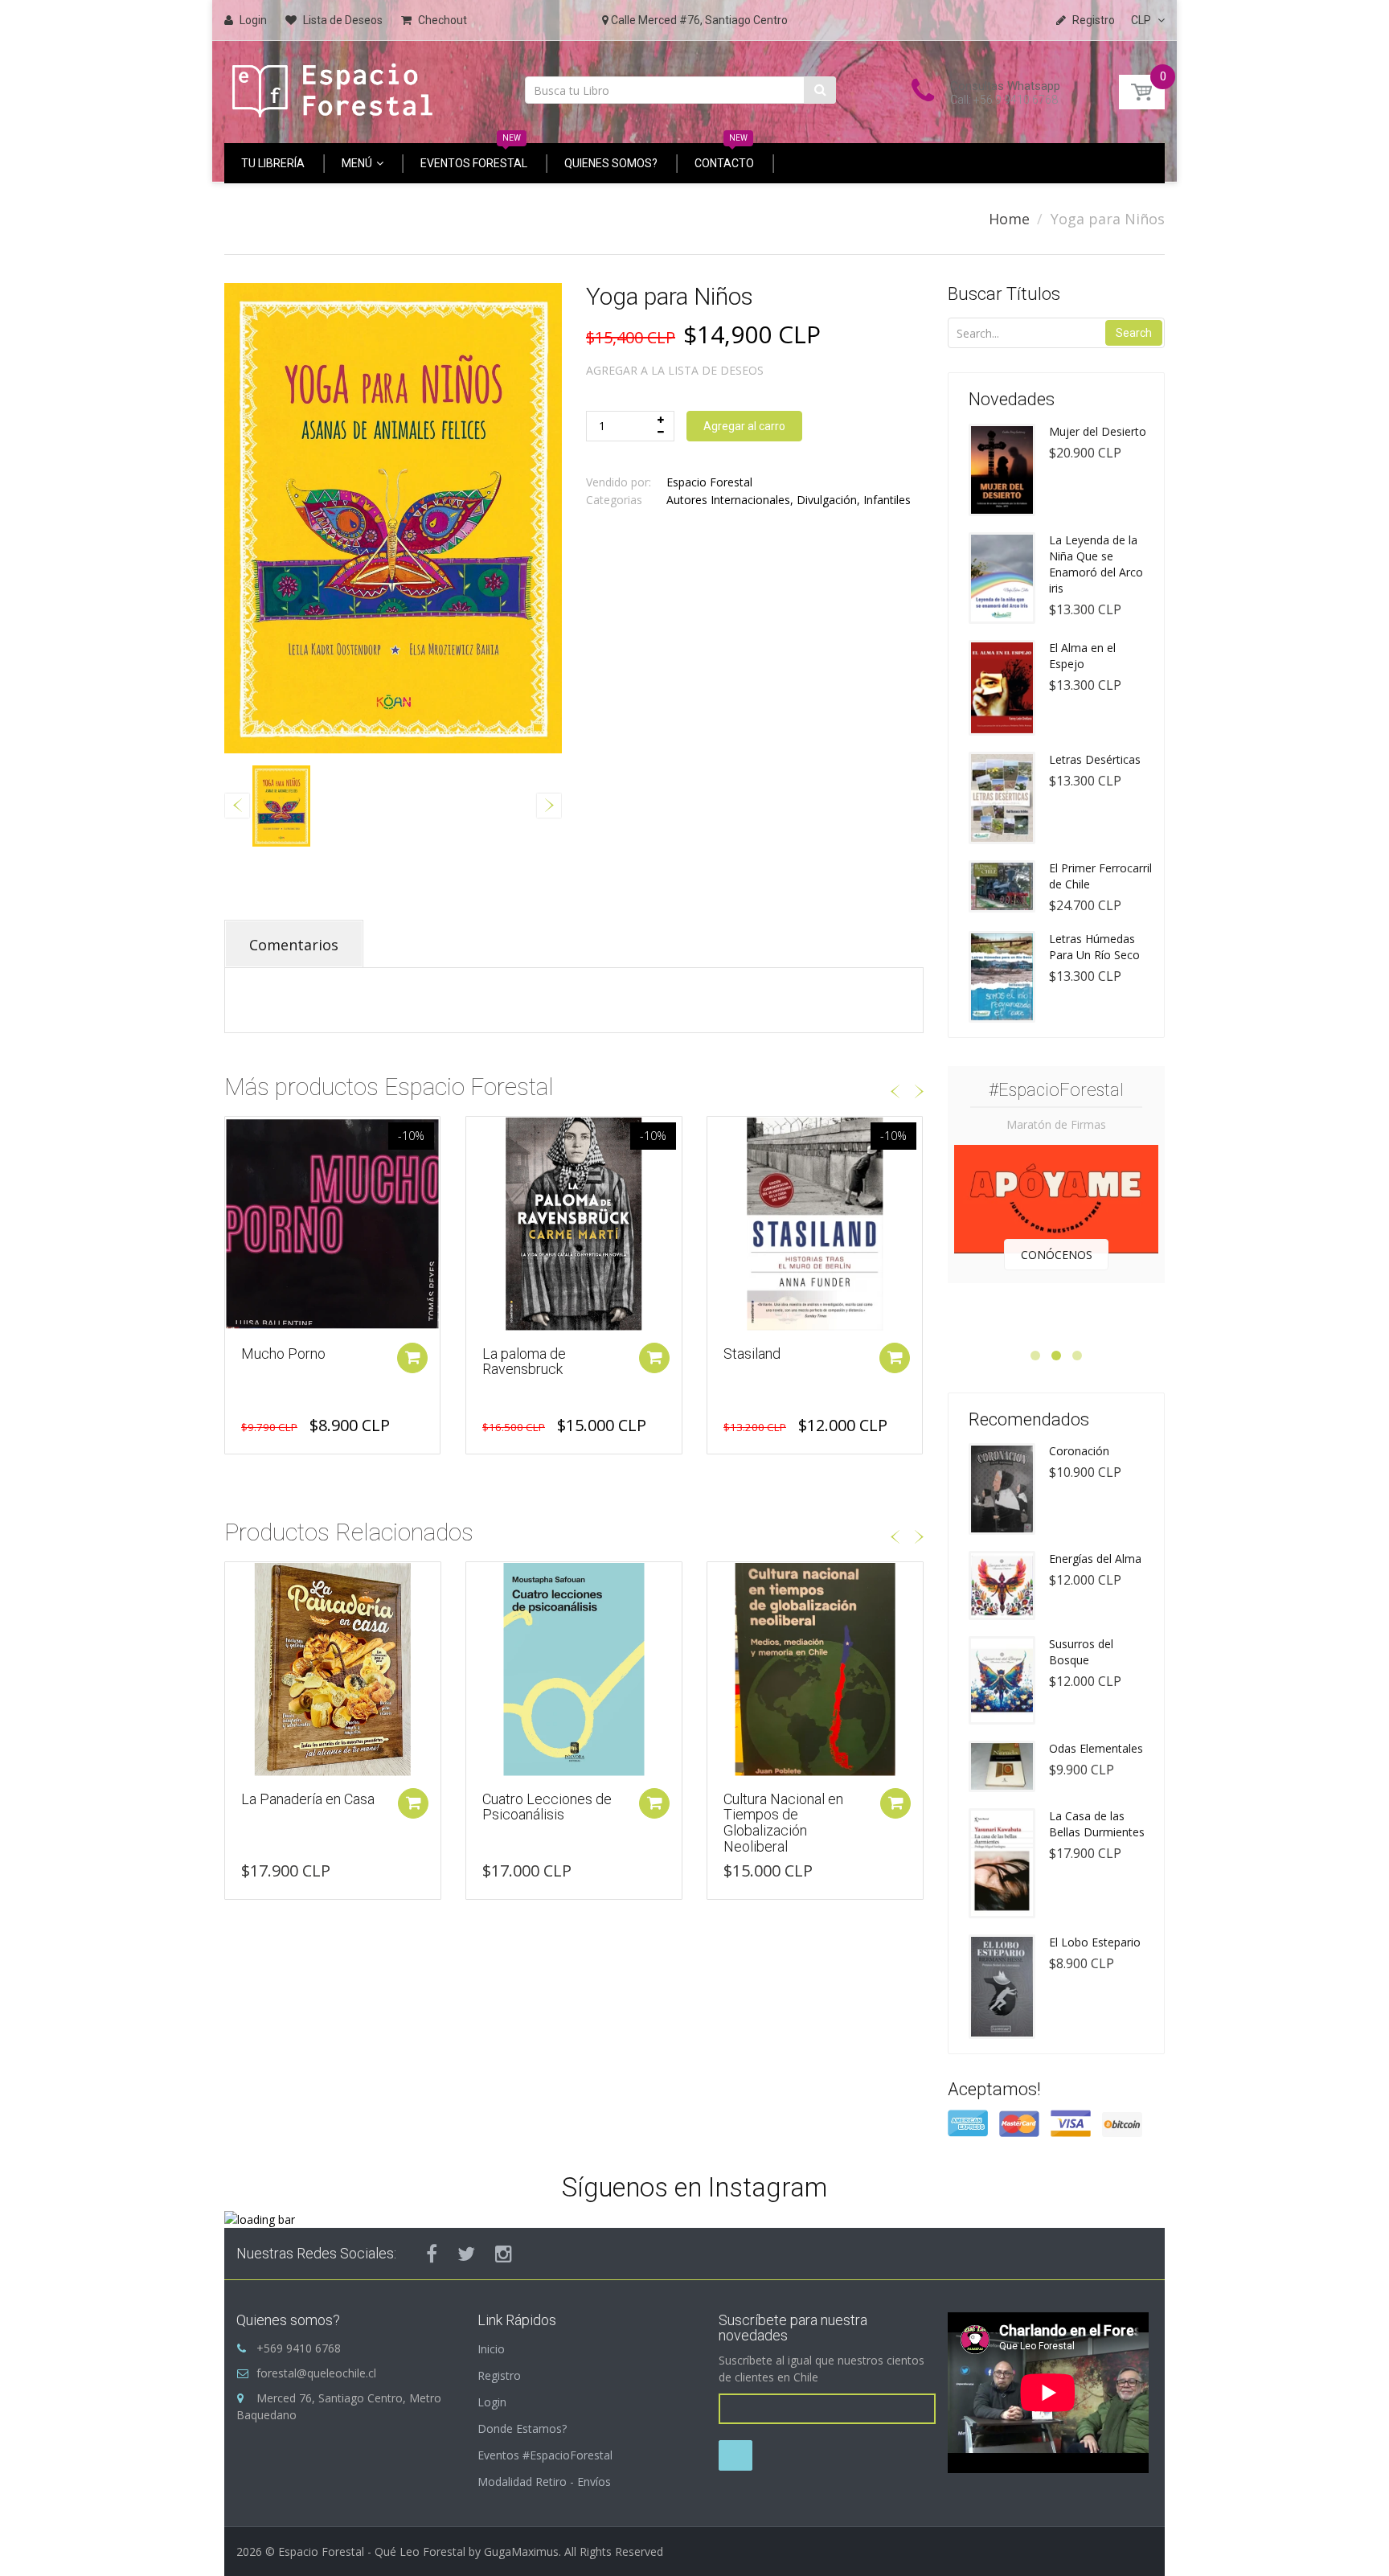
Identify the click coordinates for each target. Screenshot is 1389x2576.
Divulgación (827, 500)
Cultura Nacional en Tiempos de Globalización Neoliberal (783, 1823)
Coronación (1079, 1451)
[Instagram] (504, 2254)
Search (1134, 333)
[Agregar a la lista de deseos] (237, 1137)
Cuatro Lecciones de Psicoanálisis (547, 1807)
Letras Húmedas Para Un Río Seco (1094, 947)
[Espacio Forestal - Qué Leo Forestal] (333, 86)
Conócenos (1057, 1255)
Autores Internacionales (728, 500)
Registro (499, 2375)
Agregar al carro (744, 426)
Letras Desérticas (1095, 759)
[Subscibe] (735, 2455)
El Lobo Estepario (1095, 1942)
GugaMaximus (521, 2551)
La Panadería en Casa (308, 1799)
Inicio (491, 2349)
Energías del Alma (1095, 1559)
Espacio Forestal (709, 482)
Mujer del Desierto (1098, 431)
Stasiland (511, 1354)
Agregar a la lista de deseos (675, 370)
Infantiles (887, 500)
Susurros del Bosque (1081, 1652)
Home (1009, 219)
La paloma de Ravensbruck (283, 1362)
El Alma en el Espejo (1082, 656)
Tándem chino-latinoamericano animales (773, 1370)
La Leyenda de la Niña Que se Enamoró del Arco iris (1096, 564)
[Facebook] (432, 2254)
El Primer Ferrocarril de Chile (1100, 876)
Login (492, 2402)
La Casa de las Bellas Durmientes (1097, 1824)
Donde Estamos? (522, 2428)
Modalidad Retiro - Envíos (544, 2482)
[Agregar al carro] (413, 1358)
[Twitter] (466, 2254)
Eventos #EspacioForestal (545, 2455)
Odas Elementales (1096, 1748)
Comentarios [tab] (294, 945)
